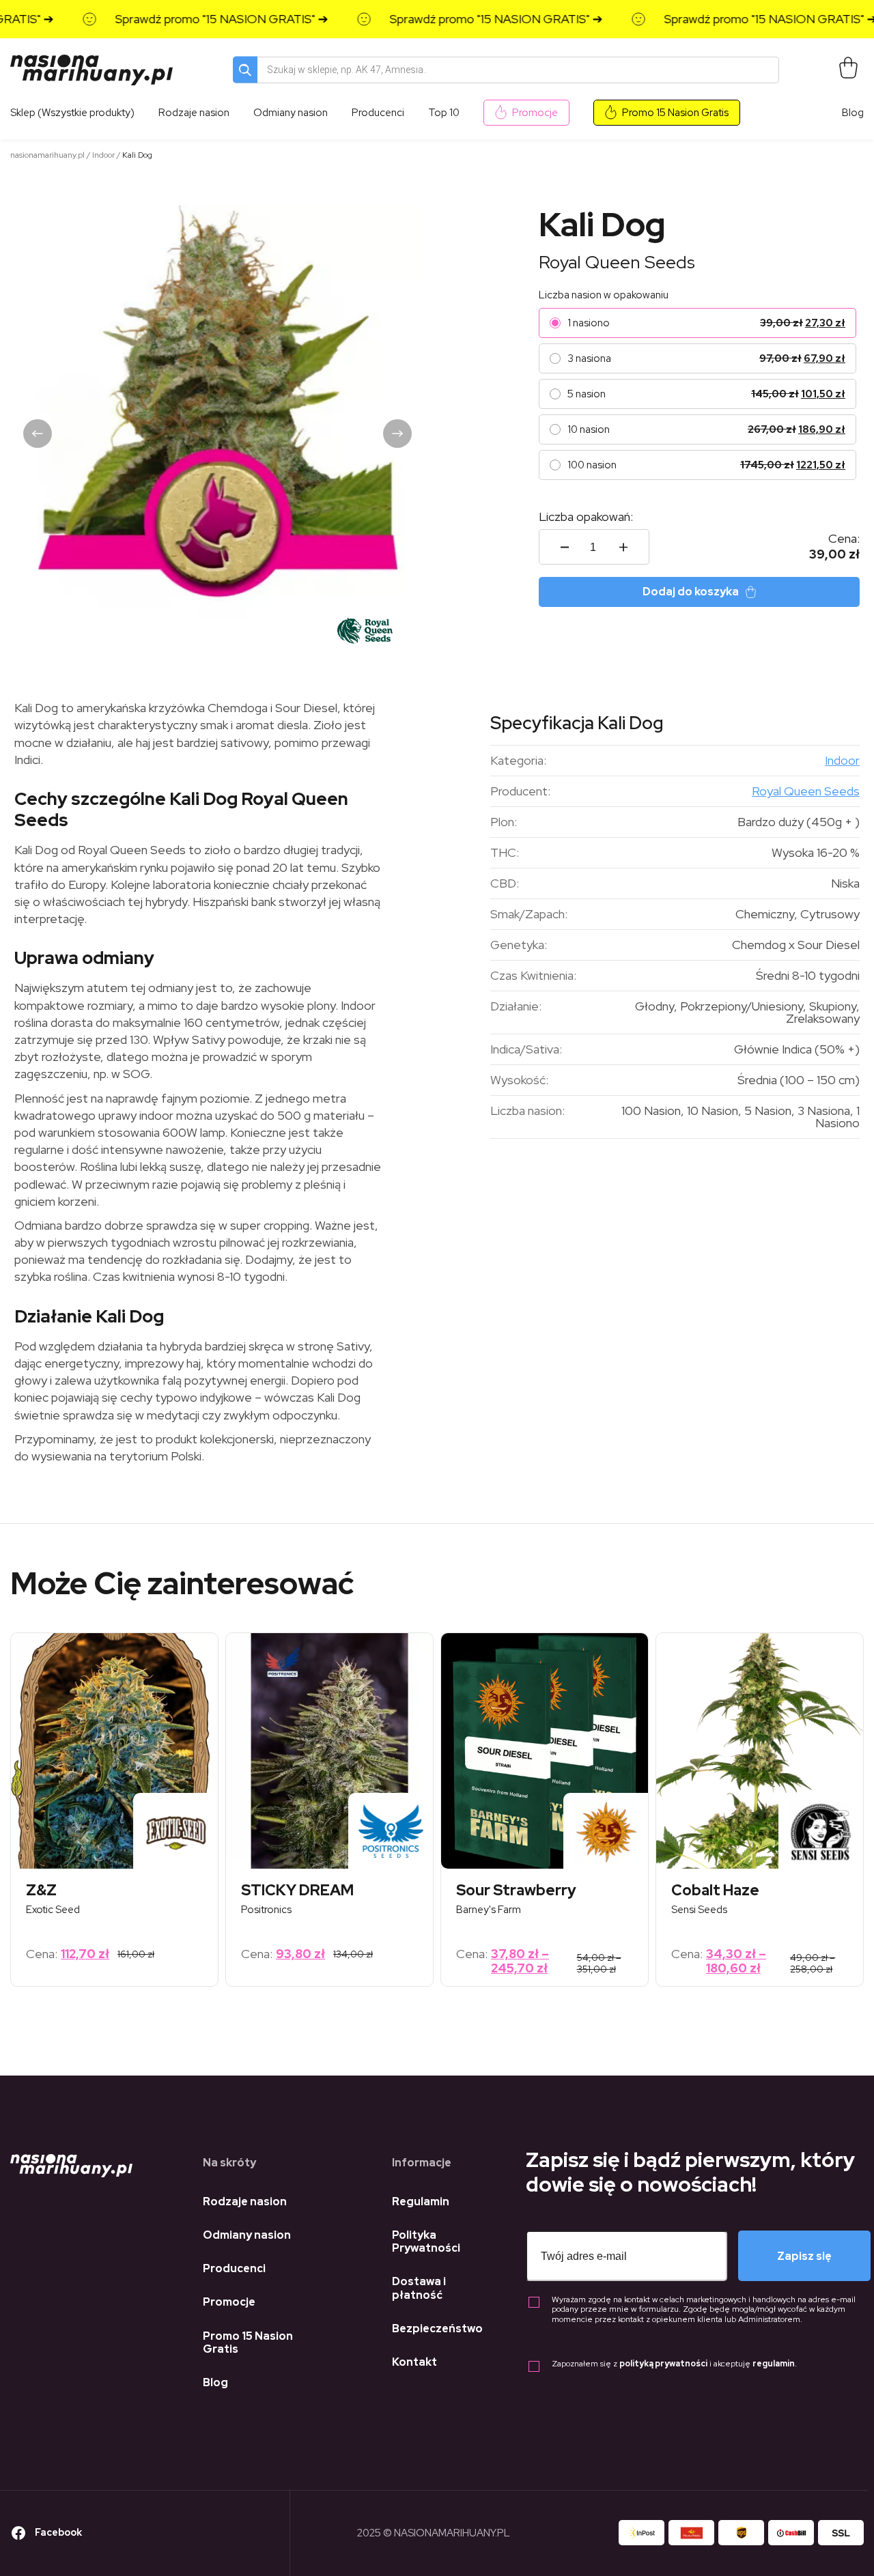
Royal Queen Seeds (617, 262)
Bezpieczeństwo (437, 2329)
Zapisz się (804, 2256)
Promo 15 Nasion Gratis (675, 113)
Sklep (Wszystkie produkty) (72, 113)
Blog (853, 113)
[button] (38, 434)
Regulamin (421, 2202)
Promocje (535, 113)
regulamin (774, 2364)
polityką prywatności (663, 2364)
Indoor (103, 155)
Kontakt (414, 2362)
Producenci (234, 2268)
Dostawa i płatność (419, 2288)
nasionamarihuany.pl (47, 155)
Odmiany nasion (247, 2235)
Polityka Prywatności (426, 2241)
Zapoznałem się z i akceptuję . (674, 2364)
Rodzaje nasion (245, 2202)
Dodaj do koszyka (691, 592)
